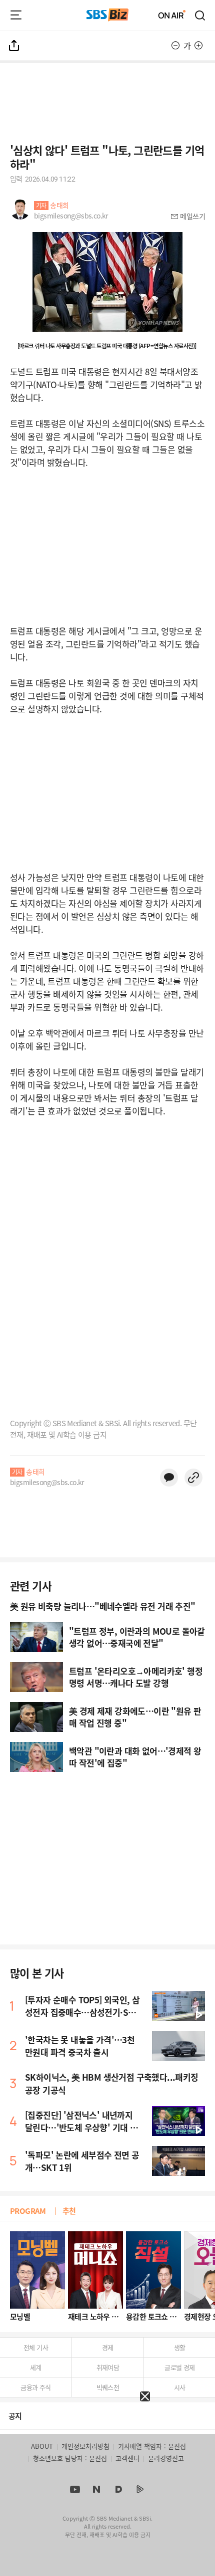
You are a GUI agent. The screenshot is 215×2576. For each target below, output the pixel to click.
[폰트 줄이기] (175, 45)
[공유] (14, 45)
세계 (36, 2367)
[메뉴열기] (16, 15)
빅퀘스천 (108, 2387)
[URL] (193, 1478)
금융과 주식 (35, 2387)
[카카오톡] (169, 1478)
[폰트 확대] (198, 45)
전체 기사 (36, 2347)
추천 (69, 2211)
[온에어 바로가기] (172, 15)
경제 (108, 2347)
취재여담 (108, 2367)
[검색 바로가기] (200, 15)
